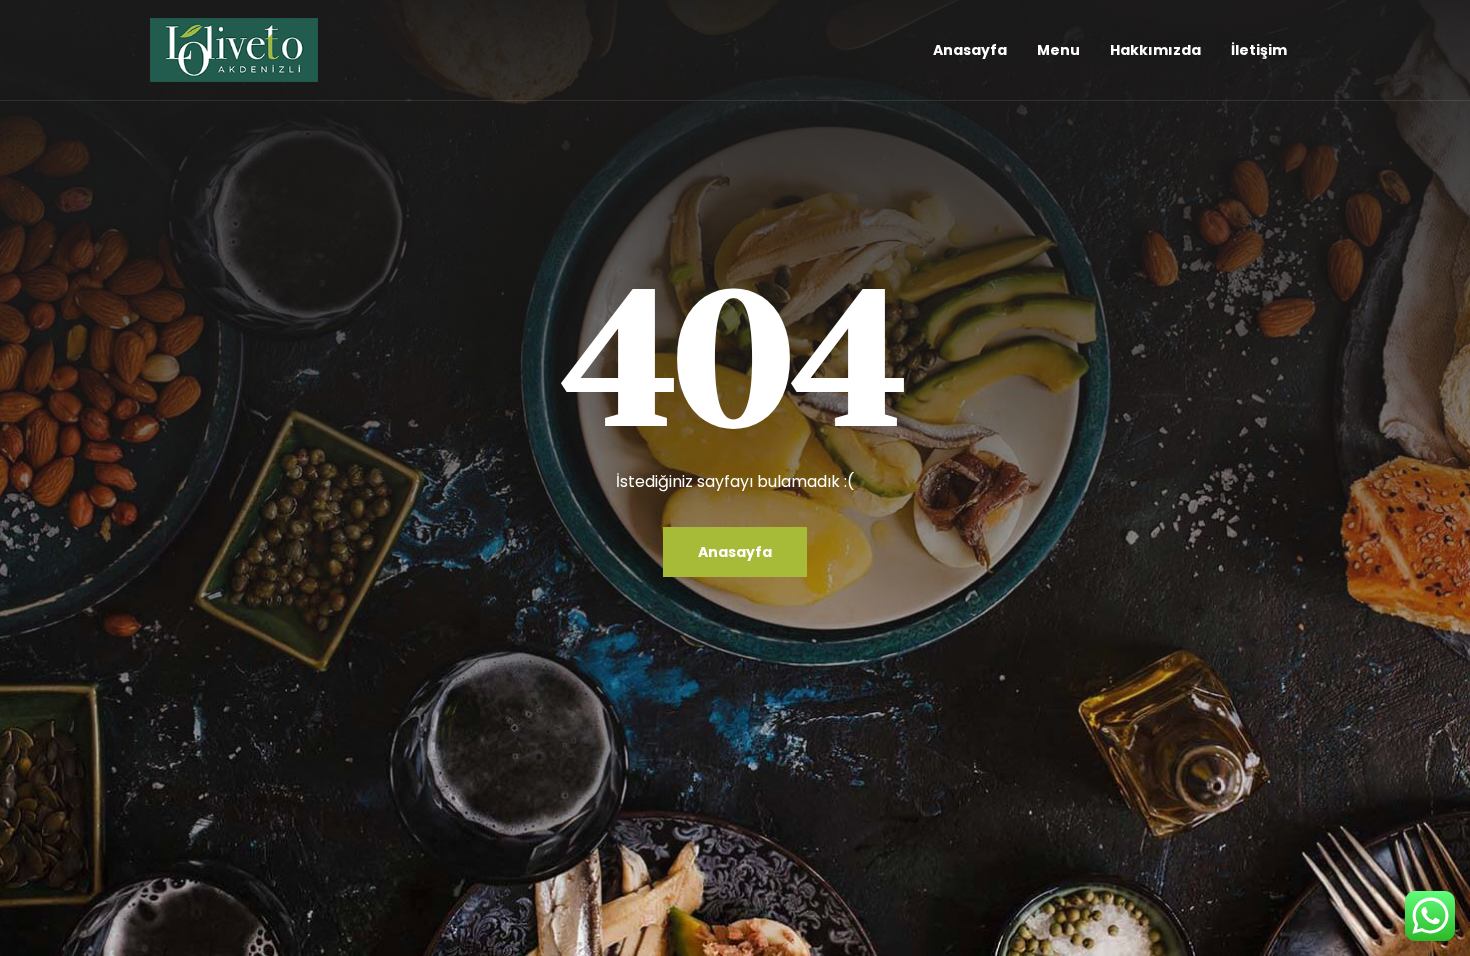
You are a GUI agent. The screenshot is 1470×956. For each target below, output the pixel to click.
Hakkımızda (1155, 50)
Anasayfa (970, 50)
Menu (1058, 50)
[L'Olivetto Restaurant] (234, 50)
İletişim (1259, 50)
